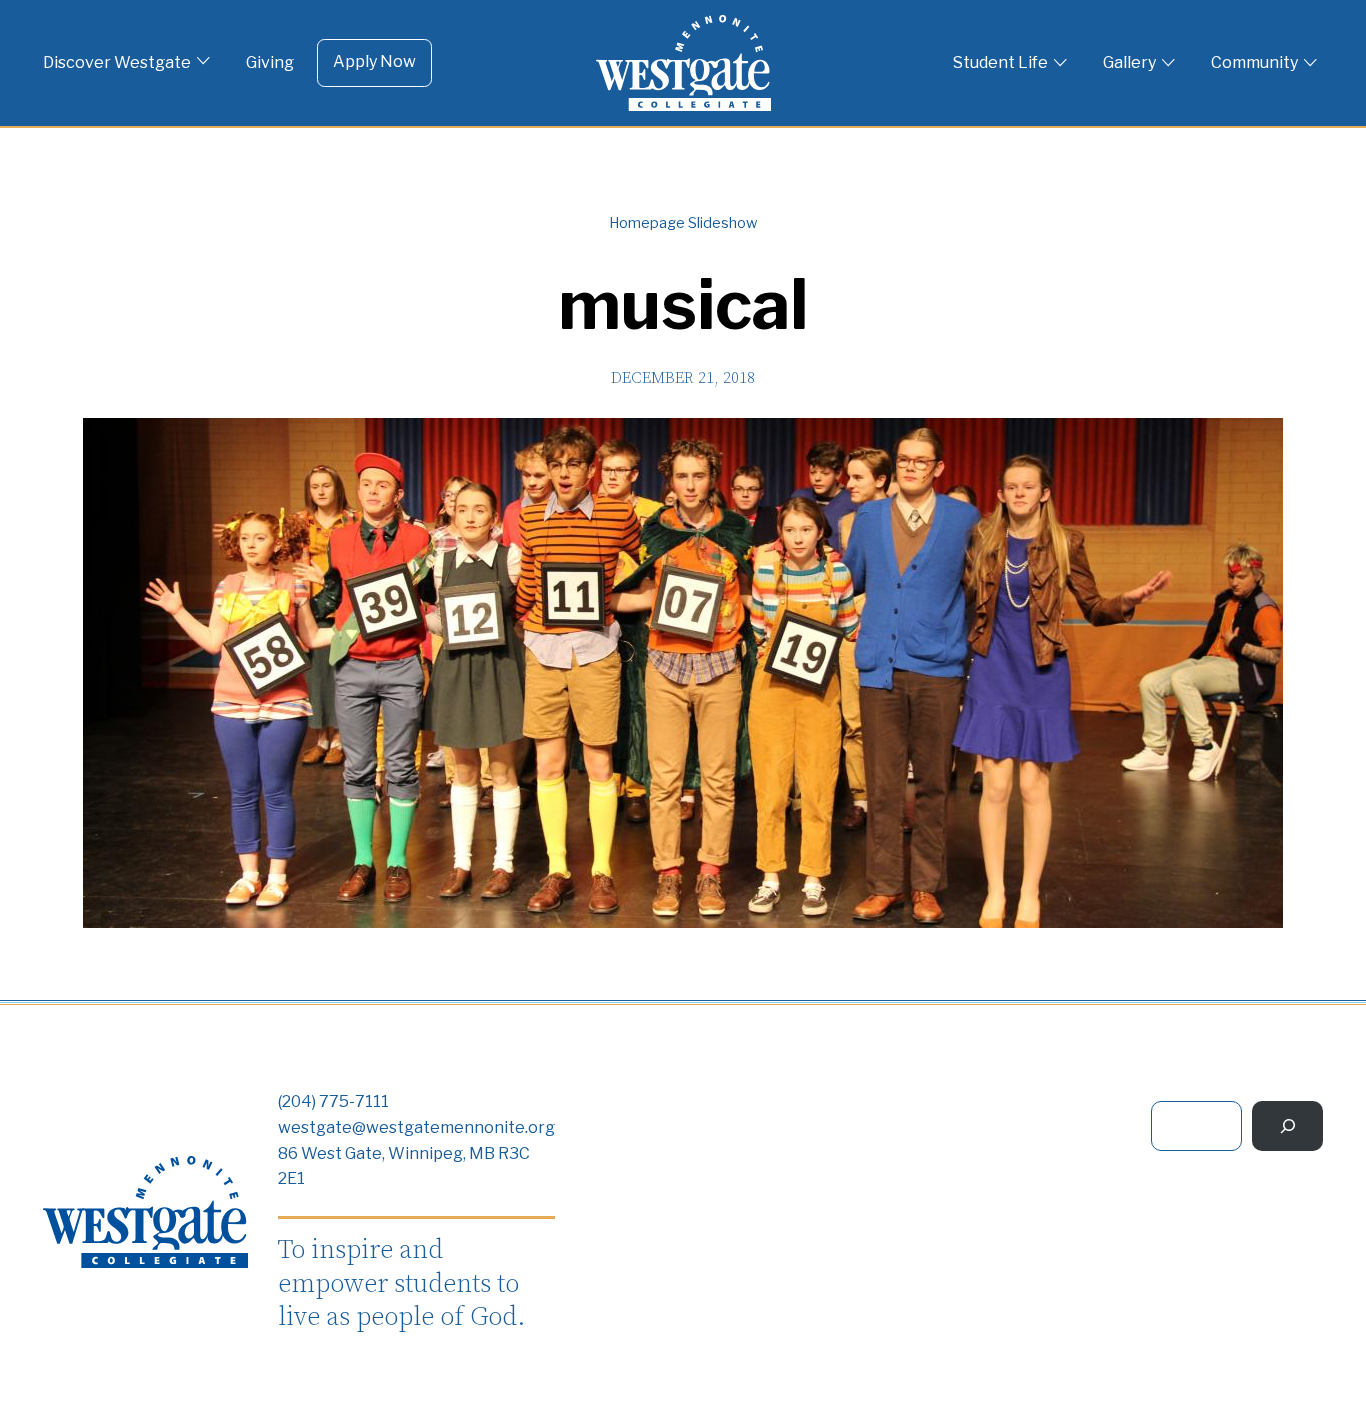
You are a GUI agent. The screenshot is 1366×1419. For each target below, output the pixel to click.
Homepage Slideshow (683, 223)
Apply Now (374, 61)
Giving (270, 62)
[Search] (1287, 1125)
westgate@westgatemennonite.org (416, 1127)
